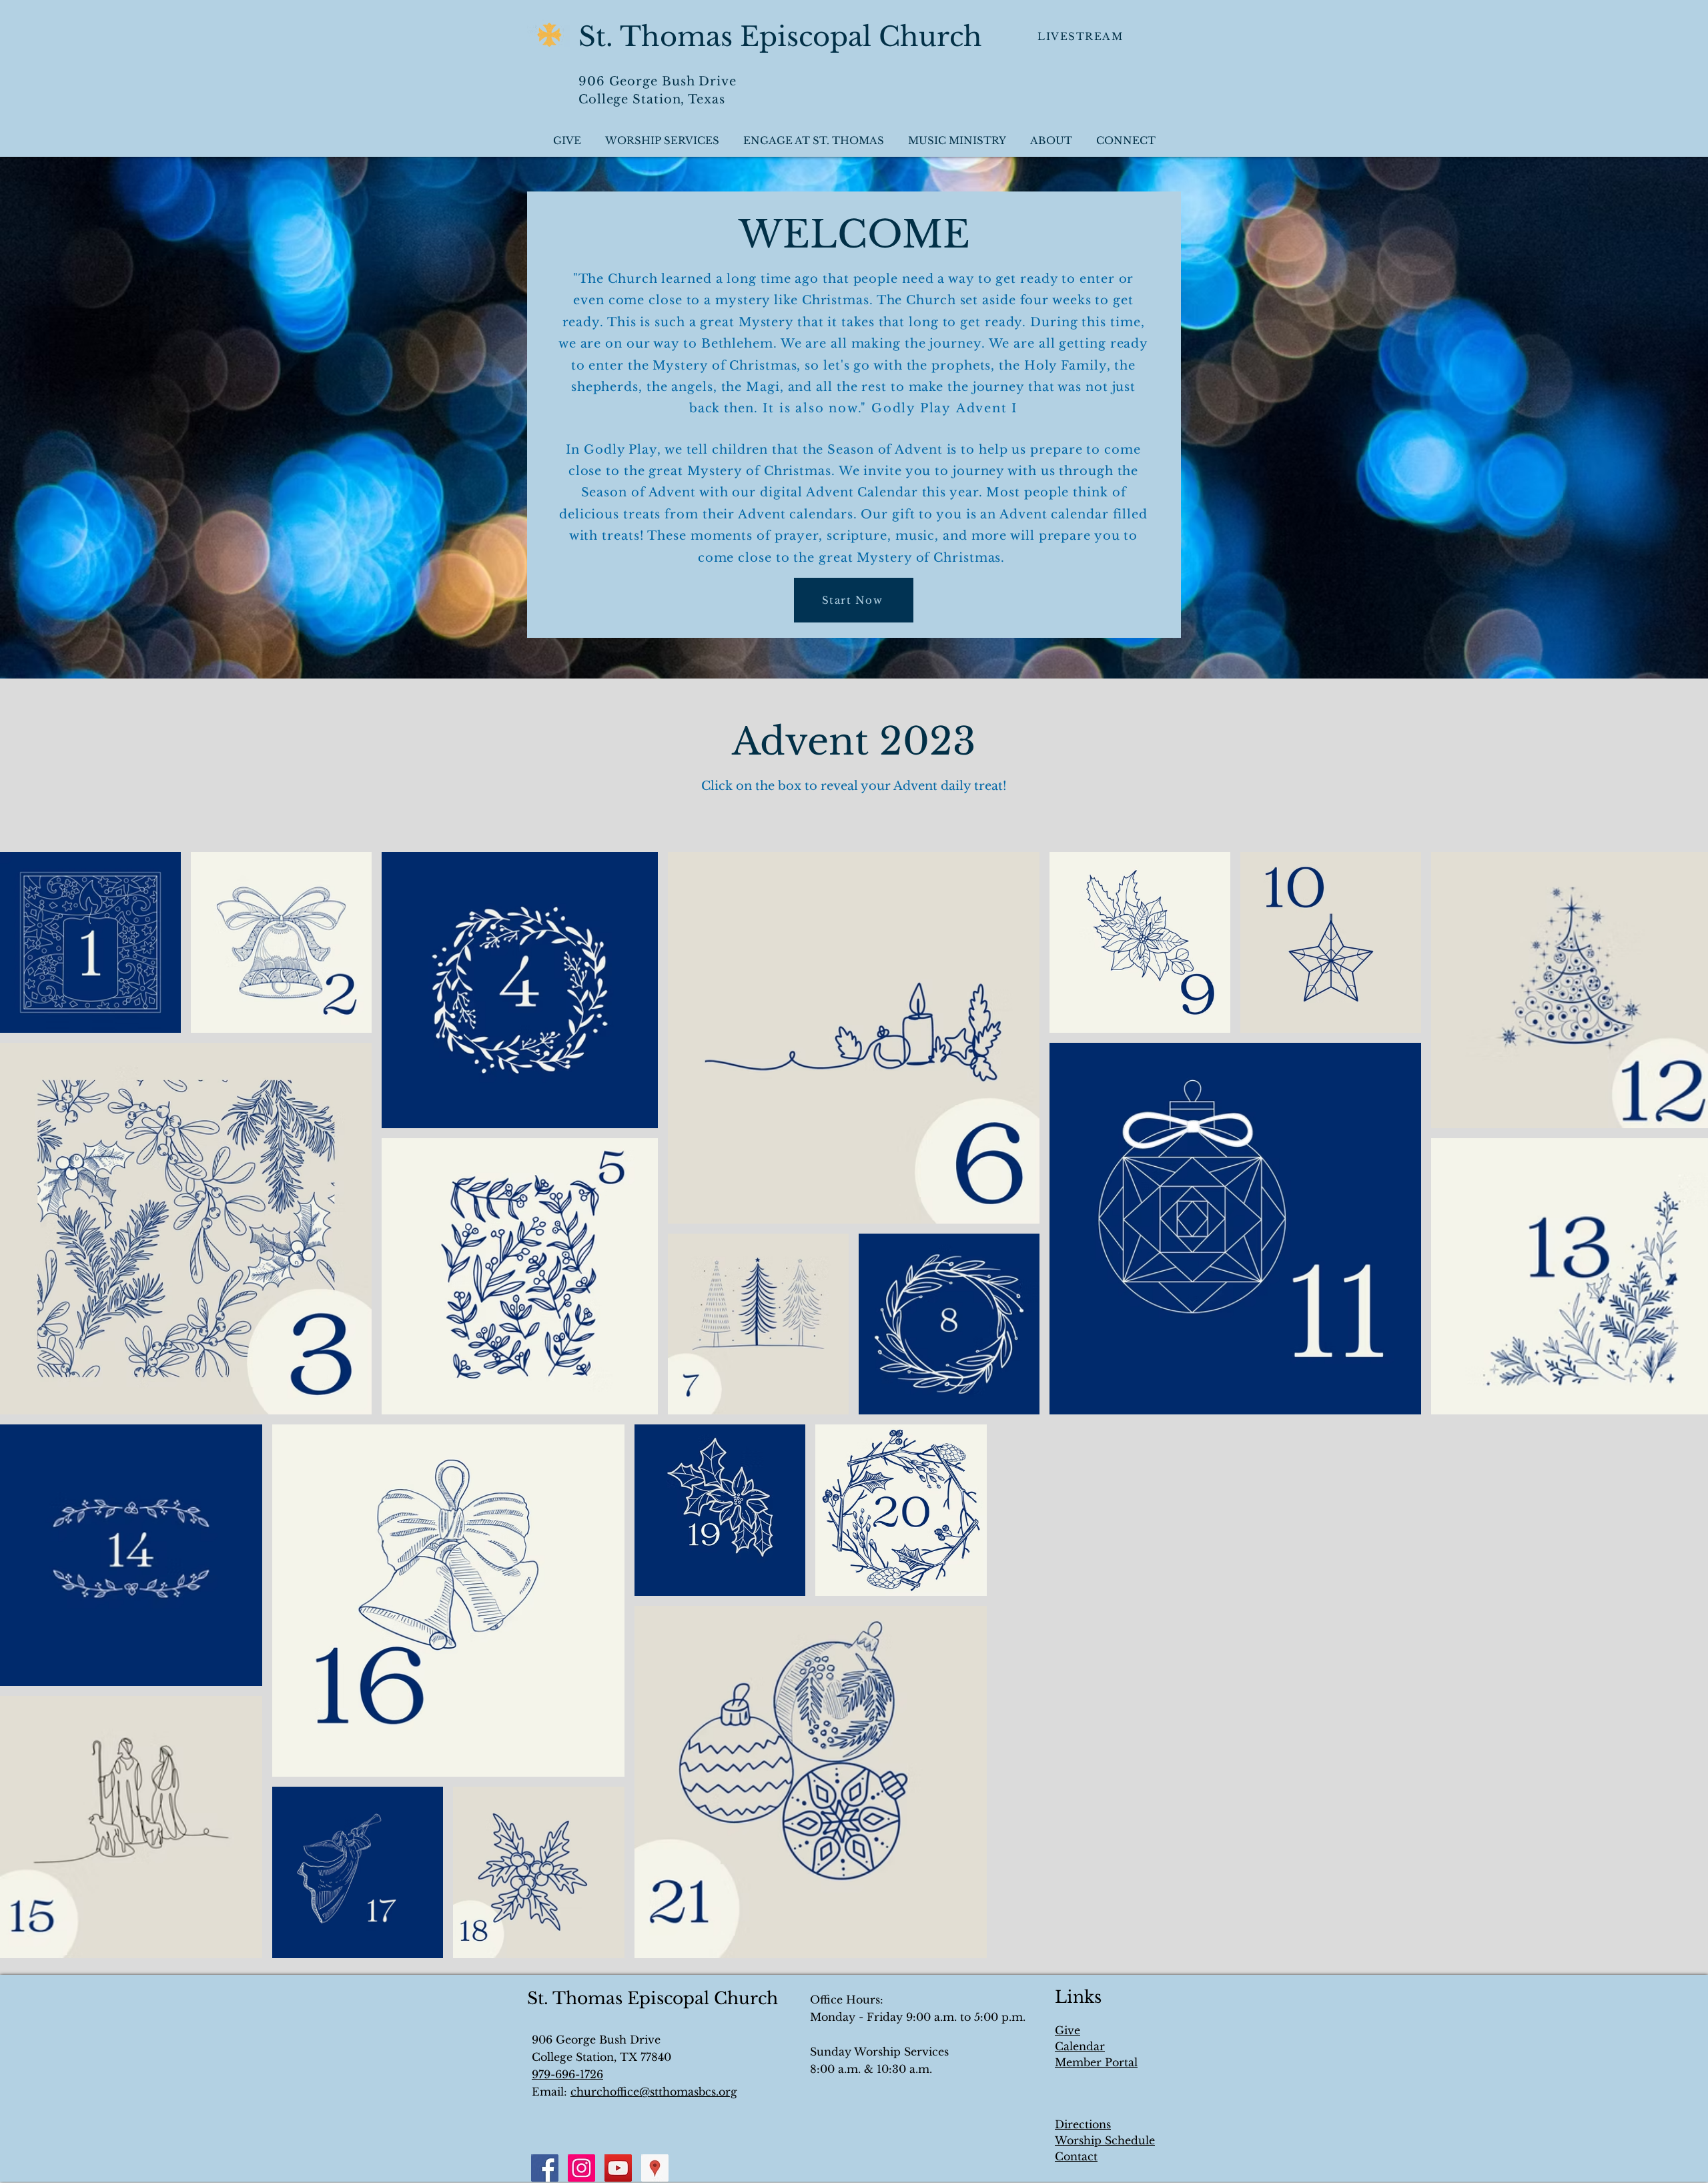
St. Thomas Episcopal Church (780, 37)
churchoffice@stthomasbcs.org (654, 2092)
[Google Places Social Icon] (655, 2168)
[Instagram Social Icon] (581, 2168)
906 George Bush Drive (658, 81)
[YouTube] (618, 2168)
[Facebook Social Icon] (545, 2168)
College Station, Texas (652, 99)
